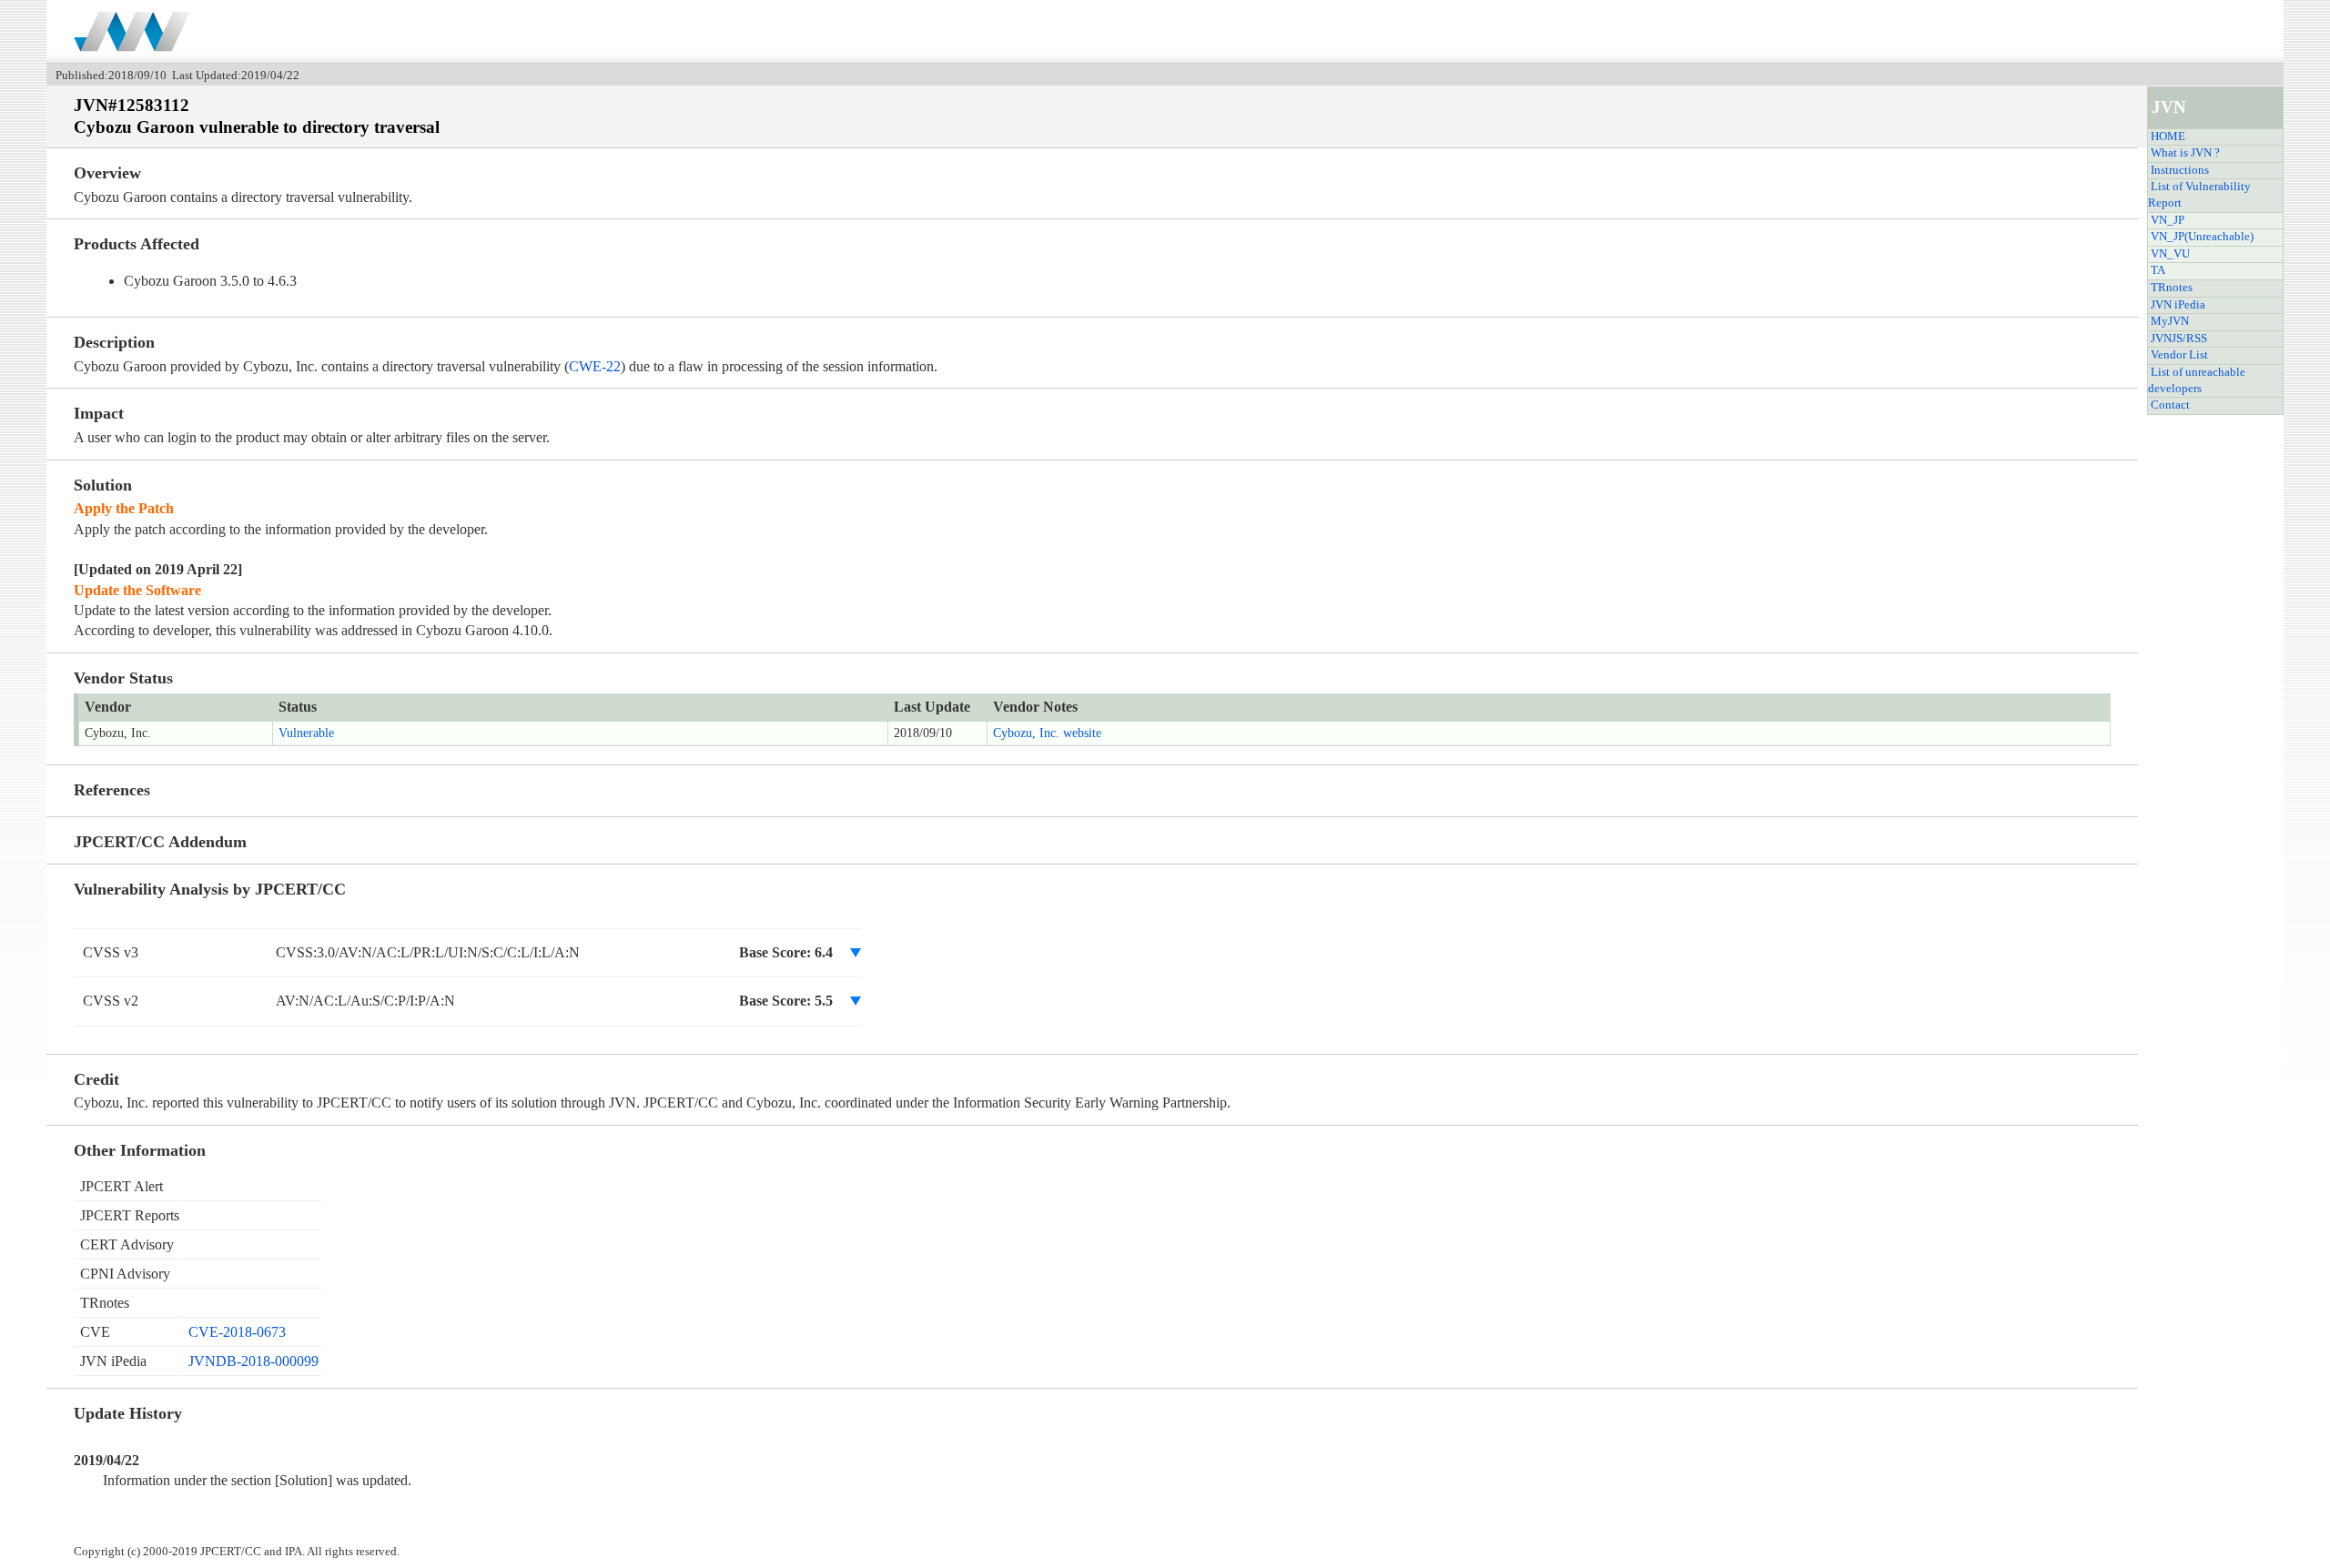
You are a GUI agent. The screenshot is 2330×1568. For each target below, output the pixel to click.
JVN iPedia (2178, 305)
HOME (2168, 137)
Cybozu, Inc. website (1047, 733)
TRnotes (2172, 288)
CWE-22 (595, 366)
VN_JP (2168, 220)
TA (2158, 270)
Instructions (2180, 170)
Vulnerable (306, 733)
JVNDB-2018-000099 (253, 1361)
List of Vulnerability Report (2199, 195)
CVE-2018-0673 (237, 1332)
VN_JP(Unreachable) (2202, 237)
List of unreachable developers (2197, 380)
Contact (2170, 405)
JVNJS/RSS (2179, 339)
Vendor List (2179, 355)
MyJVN (2170, 321)
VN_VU (2170, 254)
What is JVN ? (2185, 153)
